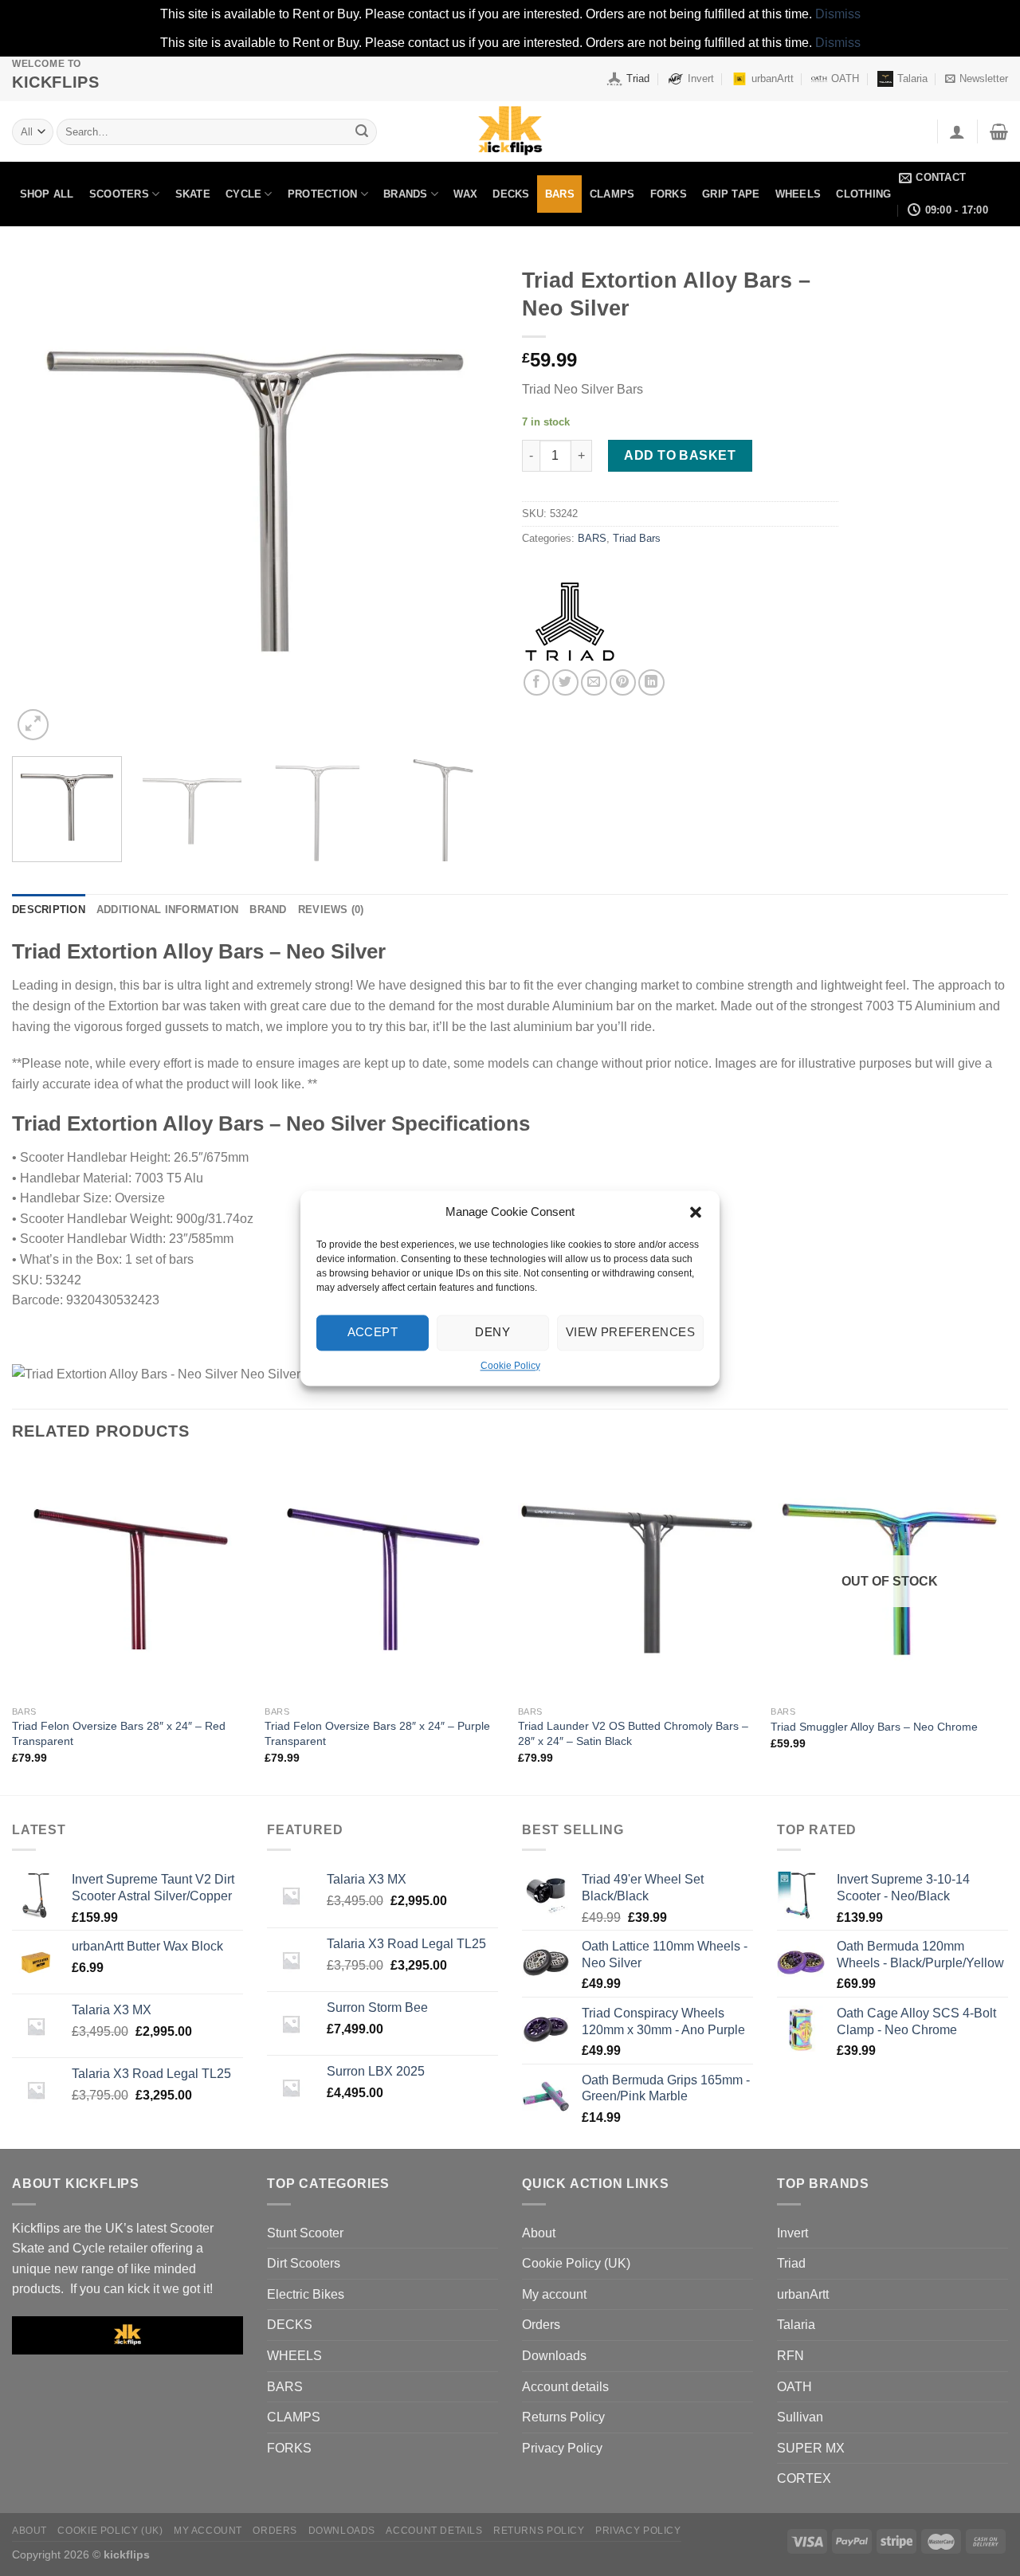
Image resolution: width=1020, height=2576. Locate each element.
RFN (790, 2356)
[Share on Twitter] (565, 682)
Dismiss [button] (838, 14)
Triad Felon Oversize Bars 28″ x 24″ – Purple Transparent (377, 1733)
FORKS (669, 194)
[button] (696, 1212)
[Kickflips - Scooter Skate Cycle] (510, 131)
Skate (193, 194)
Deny (492, 1332)
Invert (701, 78)
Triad (638, 78)
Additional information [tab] (168, 910)
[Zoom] (33, 725)
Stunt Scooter (305, 2233)
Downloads (554, 2356)
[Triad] (570, 621)
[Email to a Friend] (594, 682)
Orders (541, 2325)
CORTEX (804, 2478)
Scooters (119, 194)
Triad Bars (637, 538)
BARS (560, 194)
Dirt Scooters (304, 2263)
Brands (406, 194)
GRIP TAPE (731, 194)
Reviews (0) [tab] (331, 910)
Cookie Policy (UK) (576, 2263)
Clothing (863, 194)
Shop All (47, 194)
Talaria (912, 78)
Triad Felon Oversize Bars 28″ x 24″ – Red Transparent (119, 1733)
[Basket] (999, 131)
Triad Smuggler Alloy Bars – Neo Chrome (874, 1727)
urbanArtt (773, 78)
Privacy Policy (562, 2448)
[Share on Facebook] (537, 682)
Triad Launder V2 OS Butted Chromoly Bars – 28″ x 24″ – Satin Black (633, 1733)
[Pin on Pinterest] (623, 682)
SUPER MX (811, 2448)
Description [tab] (49, 910)
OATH (845, 78)
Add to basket (680, 455)
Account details (565, 2387)
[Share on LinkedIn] (651, 682)
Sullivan (800, 2417)
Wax (465, 194)
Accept (373, 1332)
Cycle (243, 194)
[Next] (469, 501)
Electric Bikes (306, 2294)
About (539, 2233)
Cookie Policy (510, 1366)
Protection (323, 194)
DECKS (511, 194)
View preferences (630, 1332)
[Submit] (362, 131)
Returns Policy (563, 2417)
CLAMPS (612, 194)
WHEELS (798, 194)
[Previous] (41, 501)
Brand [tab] (268, 910)
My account (554, 2294)
